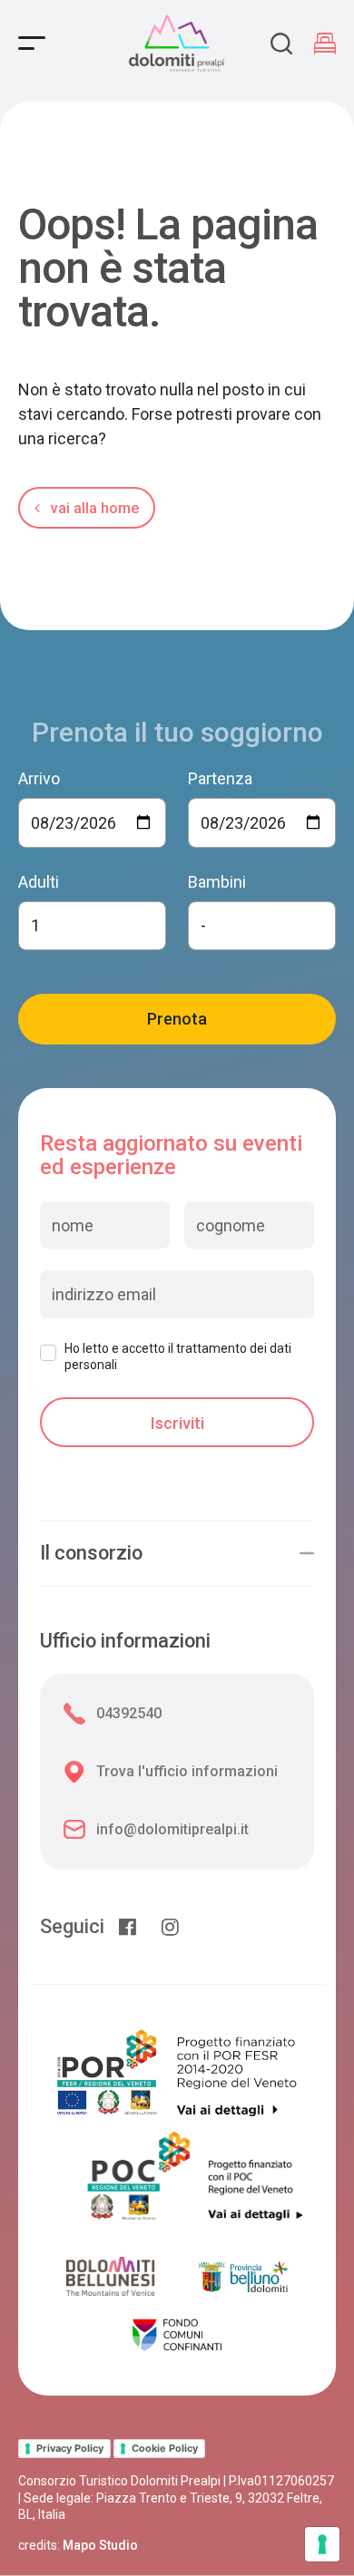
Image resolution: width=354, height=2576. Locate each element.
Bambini (217, 882)
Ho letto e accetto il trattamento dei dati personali (178, 1356)
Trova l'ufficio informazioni (187, 1771)
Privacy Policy (70, 2448)
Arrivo (39, 778)
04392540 (129, 1713)
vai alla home (93, 508)
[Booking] (325, 44)
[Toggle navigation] (32, 43)
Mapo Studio (100, 2545)
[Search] (281, 44)
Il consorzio (91, 1553)
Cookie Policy (165, 2448)
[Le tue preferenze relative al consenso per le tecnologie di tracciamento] (322, 2544)
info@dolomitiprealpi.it (172, 1829)
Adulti (39, 882)
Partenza (220, 778)
